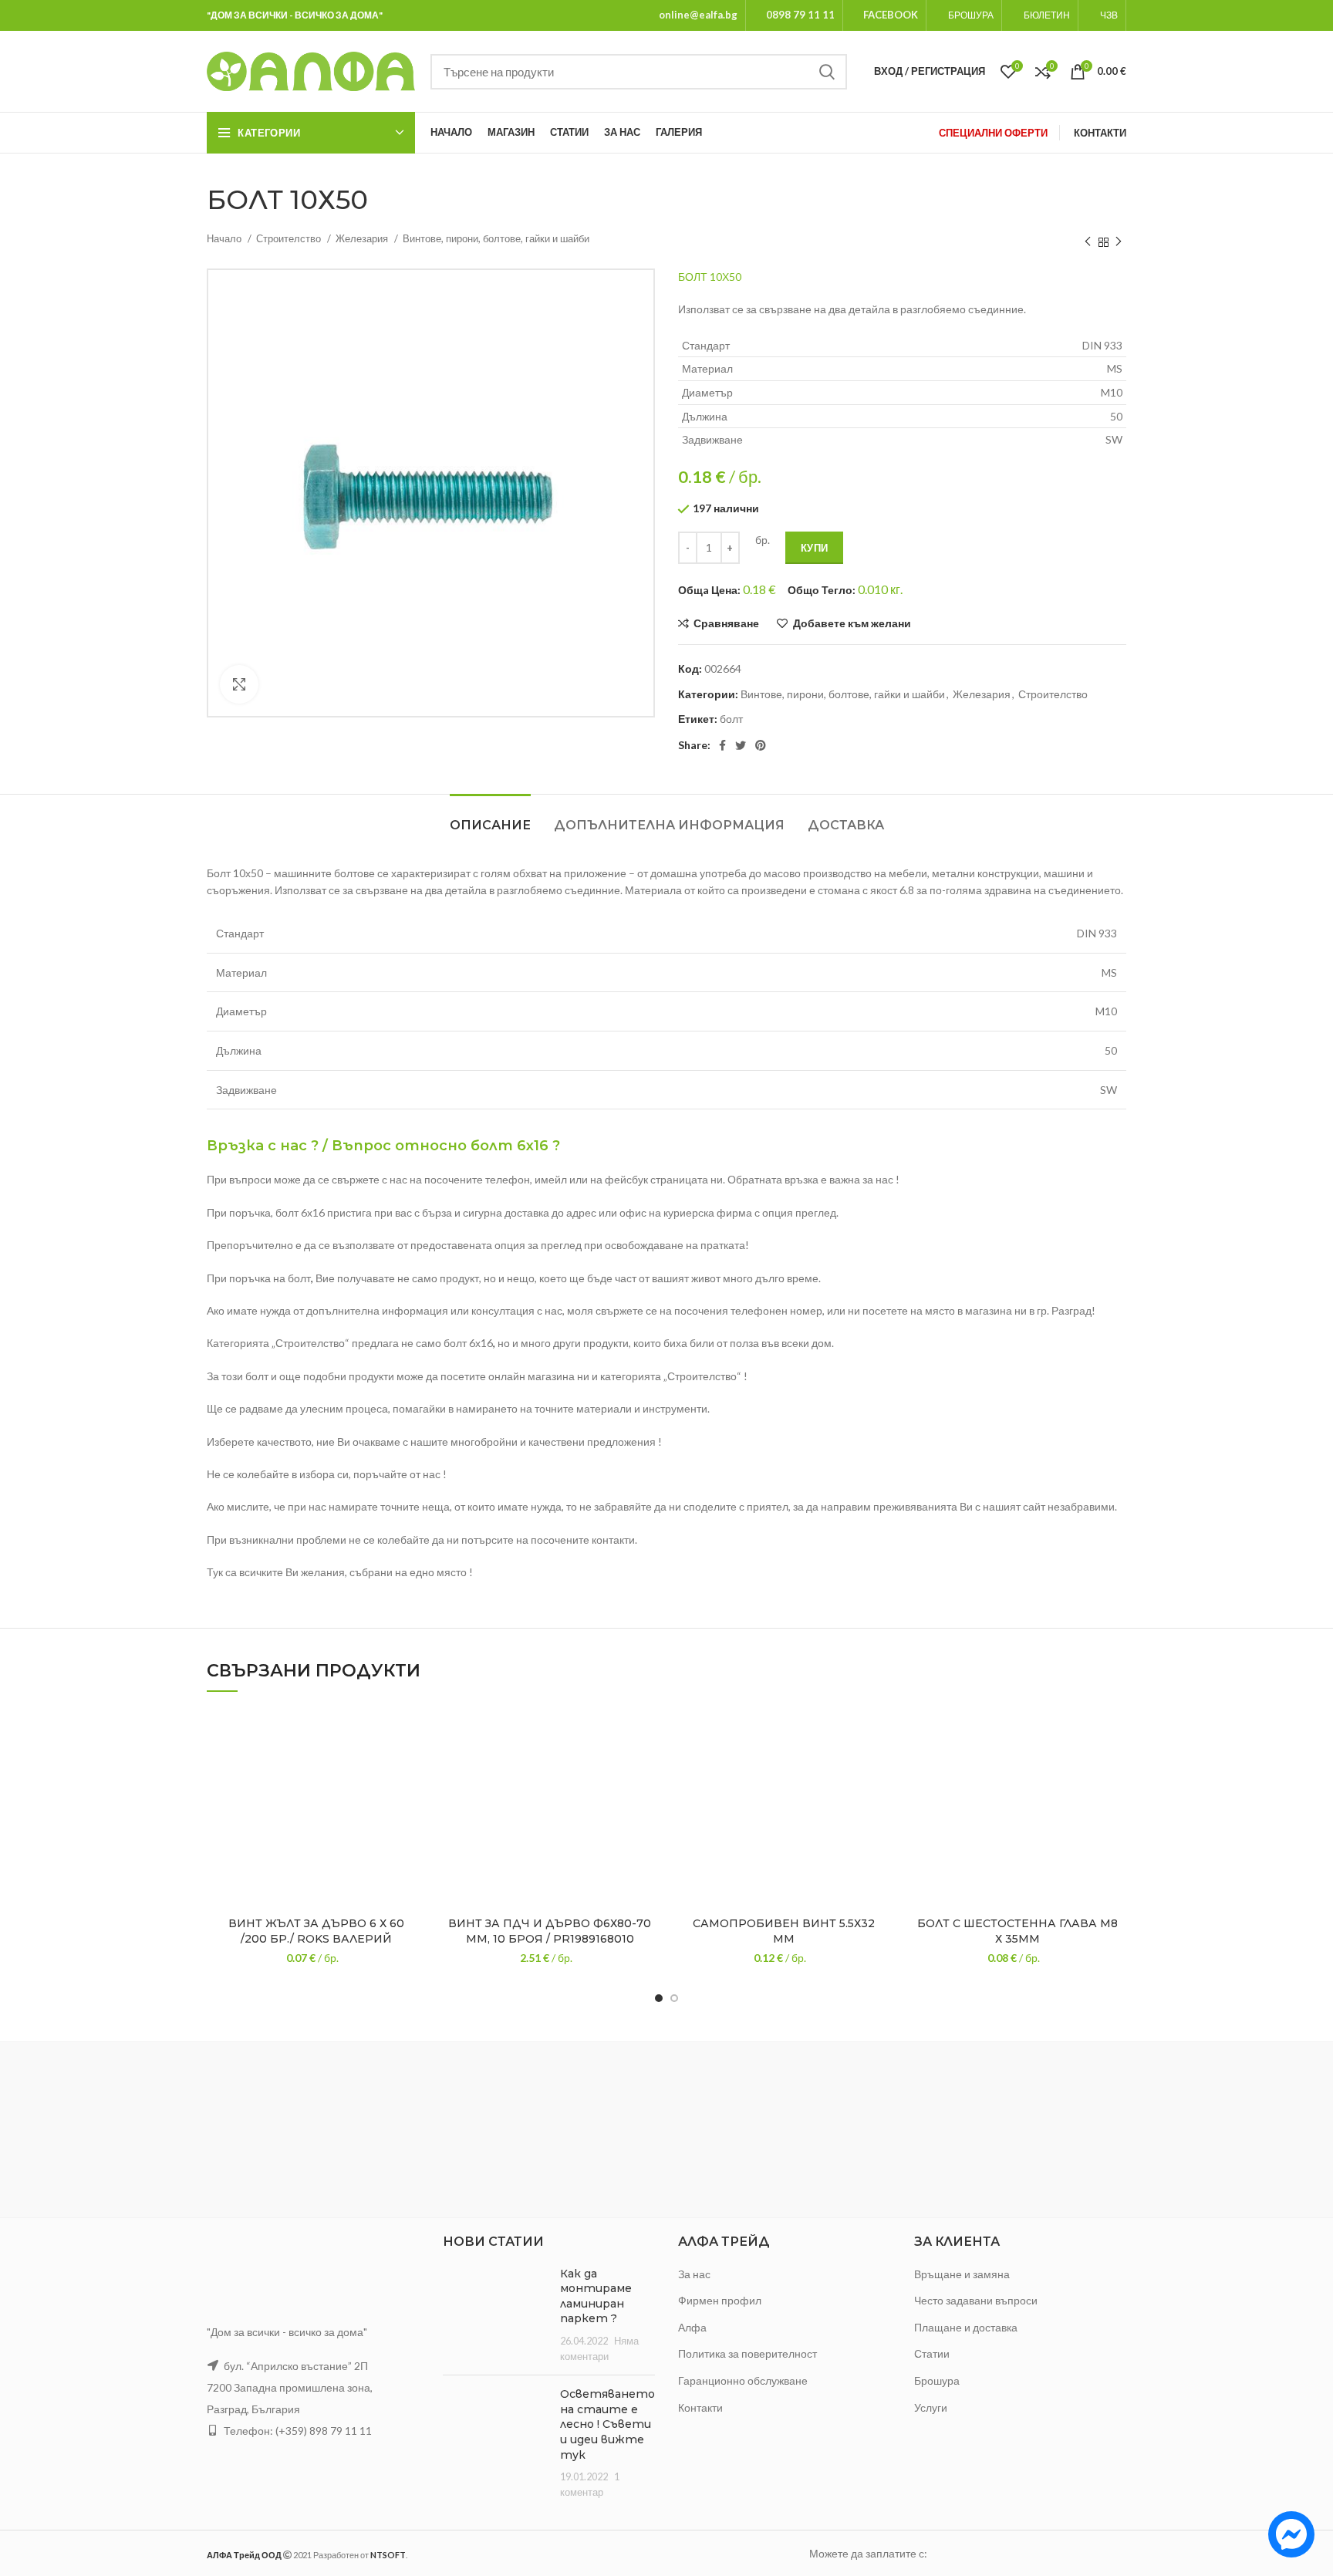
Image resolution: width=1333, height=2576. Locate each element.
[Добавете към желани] (413, 1733)
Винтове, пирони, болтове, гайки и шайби (496, 238)
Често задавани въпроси (976, 2300)
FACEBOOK (891, 15)
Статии (932, 2353)
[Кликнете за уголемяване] (239, 684)
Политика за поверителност (747, 2353)
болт (731, 719)
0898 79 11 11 (800, 15)
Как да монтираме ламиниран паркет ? (596, 2296)
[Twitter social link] (741, 745)
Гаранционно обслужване (743, 2380)
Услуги (931, 2407)
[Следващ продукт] (1119, 242)
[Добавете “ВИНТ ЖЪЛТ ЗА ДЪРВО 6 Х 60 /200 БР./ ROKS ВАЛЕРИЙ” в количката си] (413, 1768)
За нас (694, 2274)
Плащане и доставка (966, 2327)
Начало (225, 238)
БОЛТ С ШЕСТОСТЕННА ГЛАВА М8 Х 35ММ (1017, 1931)
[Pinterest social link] (761, 745)
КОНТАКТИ (1100, 133)
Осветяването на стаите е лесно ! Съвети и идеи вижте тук (607, 2424)
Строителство (290, 238)
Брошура (937, 2380)
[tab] (490, 817)
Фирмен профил (720, 2300)
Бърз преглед (413, 1803)
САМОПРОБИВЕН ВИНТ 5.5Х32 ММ (784, 1931)
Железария (363, 238)
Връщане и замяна (962, 2274)
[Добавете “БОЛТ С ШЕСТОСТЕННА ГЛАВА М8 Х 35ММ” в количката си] (1115, 1768)
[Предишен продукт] (1088, 242)
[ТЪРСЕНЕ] (826, 72)
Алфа (692, 2327)
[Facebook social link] (722, 745)
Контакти (700, 2407)
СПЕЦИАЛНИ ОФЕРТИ (993, 133)
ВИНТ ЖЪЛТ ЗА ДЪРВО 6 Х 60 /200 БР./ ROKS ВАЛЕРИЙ (316, 1931)
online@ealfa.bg (698, 15)
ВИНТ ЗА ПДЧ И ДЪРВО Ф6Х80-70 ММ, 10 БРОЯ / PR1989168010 (550, 1931)
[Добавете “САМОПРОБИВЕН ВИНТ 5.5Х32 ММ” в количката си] (881, 1768)
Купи (814, 548)
